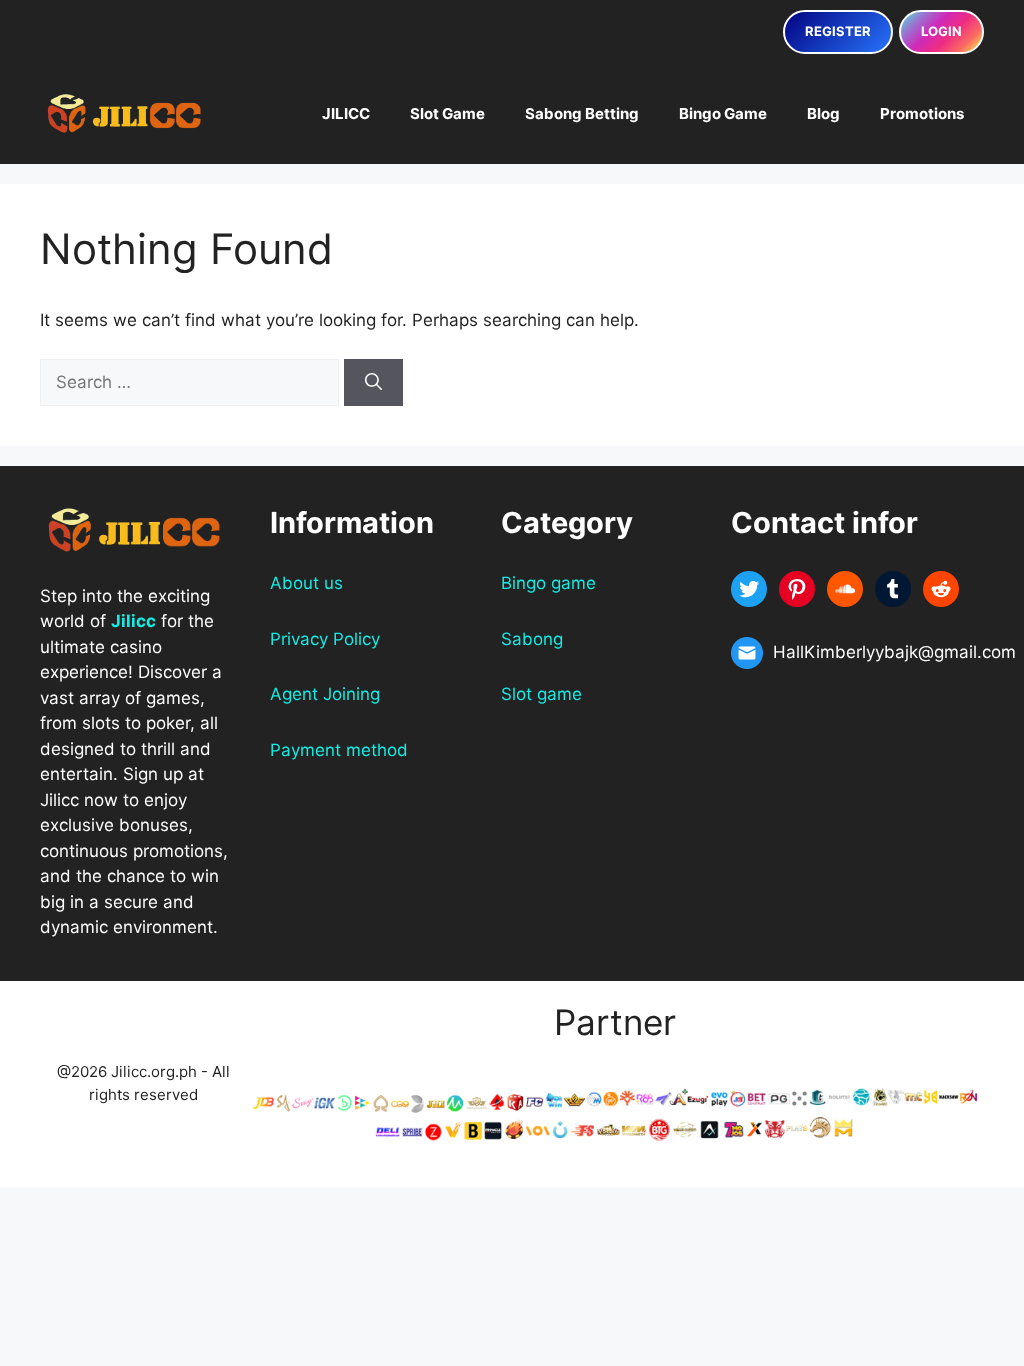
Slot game (541, 694)
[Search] (373, 383)
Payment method (339, 750)
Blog (823, 113)
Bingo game (548, 583)
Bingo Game (723, 113)
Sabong (532, 639)
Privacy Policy (325, 639)
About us (306, 583)
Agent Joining (325, 694)
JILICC (346, 113)
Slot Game (447, 113)
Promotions (922, 113)
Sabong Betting (582, 113)
